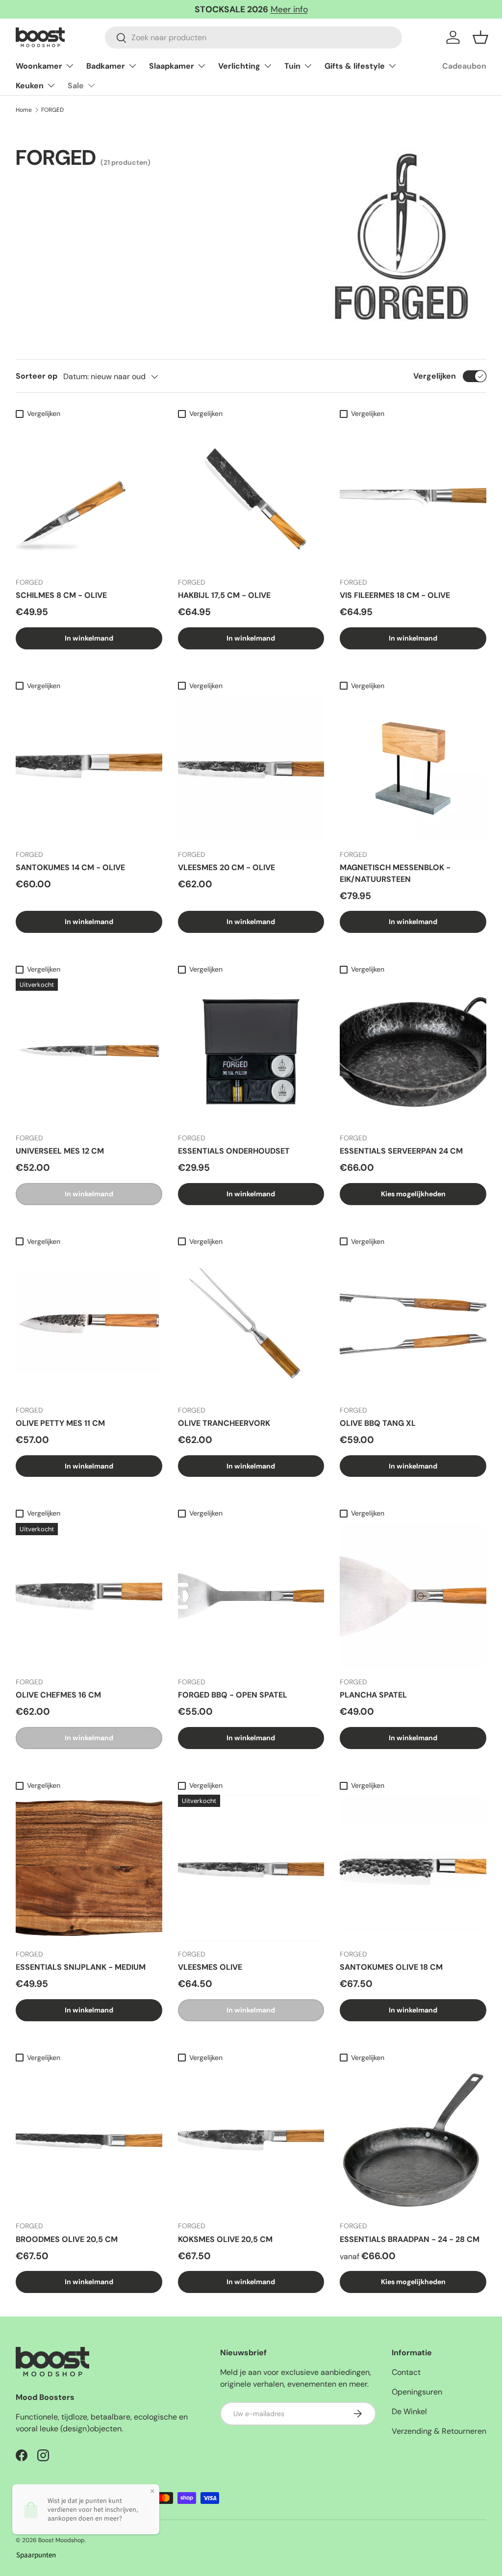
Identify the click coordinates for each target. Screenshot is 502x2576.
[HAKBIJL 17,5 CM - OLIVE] (251, 496)
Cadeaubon (464, 66)
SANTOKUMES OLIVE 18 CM (391, 1967)
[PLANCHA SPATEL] (413, 1596)
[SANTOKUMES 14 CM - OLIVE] (89, 768)
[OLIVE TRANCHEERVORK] (251, 1324)
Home (24, 110)
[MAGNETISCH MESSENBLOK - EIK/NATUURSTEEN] (413, 768)
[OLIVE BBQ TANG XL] (413, 1324)
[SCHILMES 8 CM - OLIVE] (89, 496)
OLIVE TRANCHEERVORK (224, 1423)
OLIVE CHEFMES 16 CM (58, 1695)
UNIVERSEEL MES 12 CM (60, 1151)
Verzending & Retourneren (439, 2431)
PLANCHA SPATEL (373, 1695)
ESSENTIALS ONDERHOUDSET (234, 1151)
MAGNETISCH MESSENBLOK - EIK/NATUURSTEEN (395, 873)
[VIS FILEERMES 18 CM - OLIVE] (413, 496)
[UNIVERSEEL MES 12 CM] (89, 1052)
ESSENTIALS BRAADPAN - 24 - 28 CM (410, 2239)
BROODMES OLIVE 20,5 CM (67, 2239)
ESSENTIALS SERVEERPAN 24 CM (401, 1151)
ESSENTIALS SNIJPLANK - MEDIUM (81, 1967)
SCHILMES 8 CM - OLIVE (61, 595)
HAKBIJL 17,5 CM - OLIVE (224, 595)
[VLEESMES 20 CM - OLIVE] (251, 768)
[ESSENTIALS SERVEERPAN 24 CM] (413, 1052)
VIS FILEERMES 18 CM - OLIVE (395, 595)
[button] (480, 37)
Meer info (289, 9)
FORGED (52, 110)
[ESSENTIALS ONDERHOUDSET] (251, 1052)
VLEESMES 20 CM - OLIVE (226, 867)
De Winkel (409, 2411)
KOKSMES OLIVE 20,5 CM (225, 2239)
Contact (406, 2372)
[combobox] (253, 38)
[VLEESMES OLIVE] (251, 1868)
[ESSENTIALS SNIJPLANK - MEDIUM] (89, 1868)
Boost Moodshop (62, 2540)
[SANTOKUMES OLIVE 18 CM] (413, 1868)
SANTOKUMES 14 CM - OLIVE (70, 867)
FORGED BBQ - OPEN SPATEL (233, 1695)
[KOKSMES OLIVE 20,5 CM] (251, 2140)
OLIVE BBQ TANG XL (378, 1423)
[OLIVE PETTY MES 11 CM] (89, 1324)
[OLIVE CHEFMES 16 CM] (89, 1596)
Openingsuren (417, 2392)
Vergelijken (435, 376)
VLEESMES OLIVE (210, 1967)
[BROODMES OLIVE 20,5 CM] (89, 2140)
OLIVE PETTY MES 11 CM (60, 1423)
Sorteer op (37, 376)
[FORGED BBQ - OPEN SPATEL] (251, 1596)
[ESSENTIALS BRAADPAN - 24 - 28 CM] (413, 2140)
